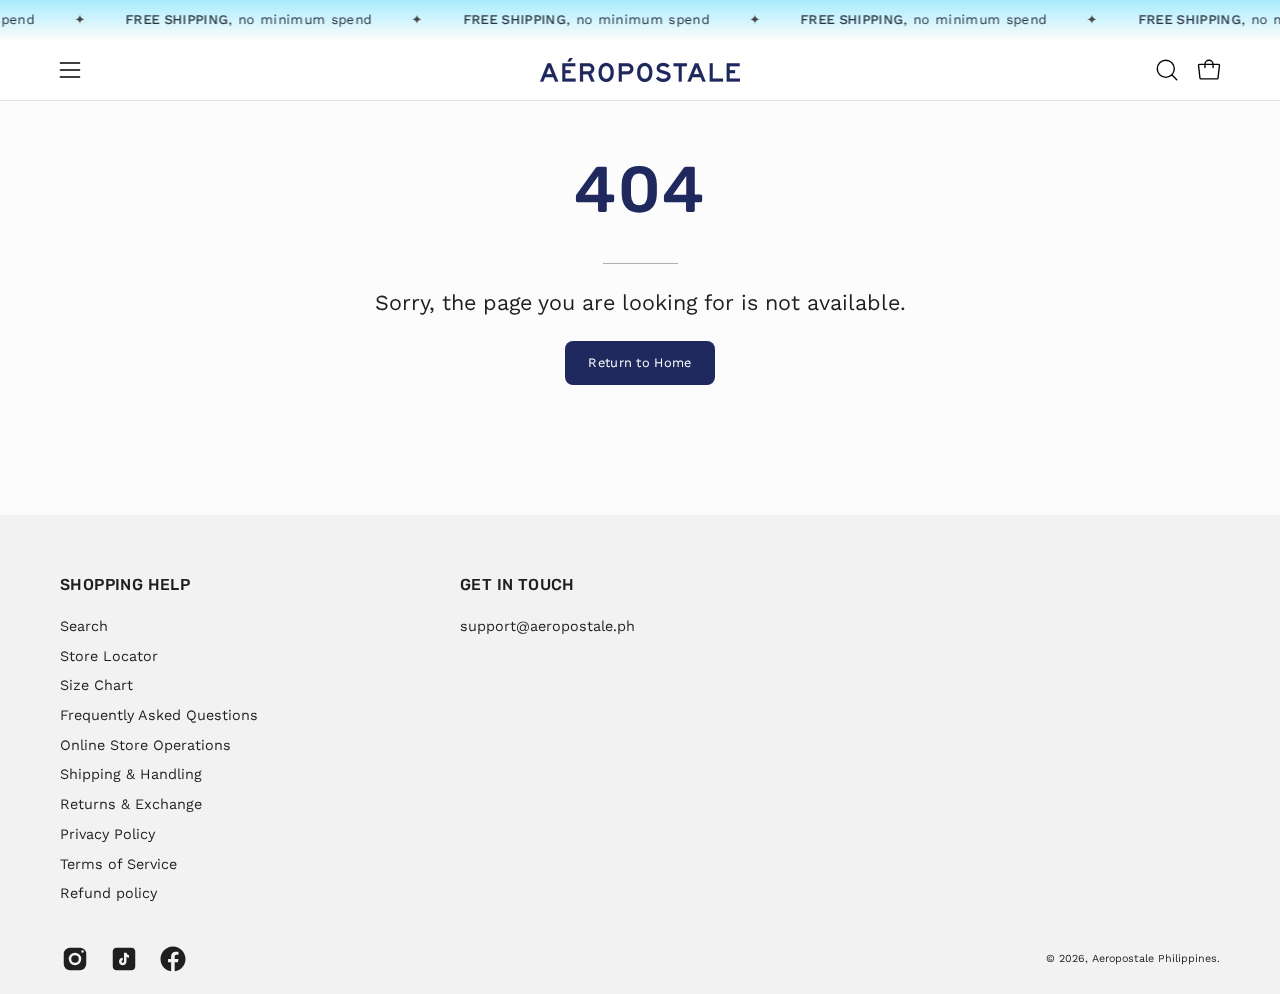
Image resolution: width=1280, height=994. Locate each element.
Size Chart (96, 685)
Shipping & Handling (131, 774)
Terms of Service (118, 863)
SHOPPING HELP (125, 584)
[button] (1167, 70)
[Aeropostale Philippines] (640, 70)
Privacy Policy (107, 833)
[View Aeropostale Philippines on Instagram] (71, 959)
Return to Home (639, 362)
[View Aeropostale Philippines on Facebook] (169, 959)
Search (84, 626)
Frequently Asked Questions (159, 715)
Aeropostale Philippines (1154, 958)
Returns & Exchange (131, 804)
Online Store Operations (145, 744)
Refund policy (108, 893)
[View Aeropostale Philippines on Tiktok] (120, 959)
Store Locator (109, 655)
